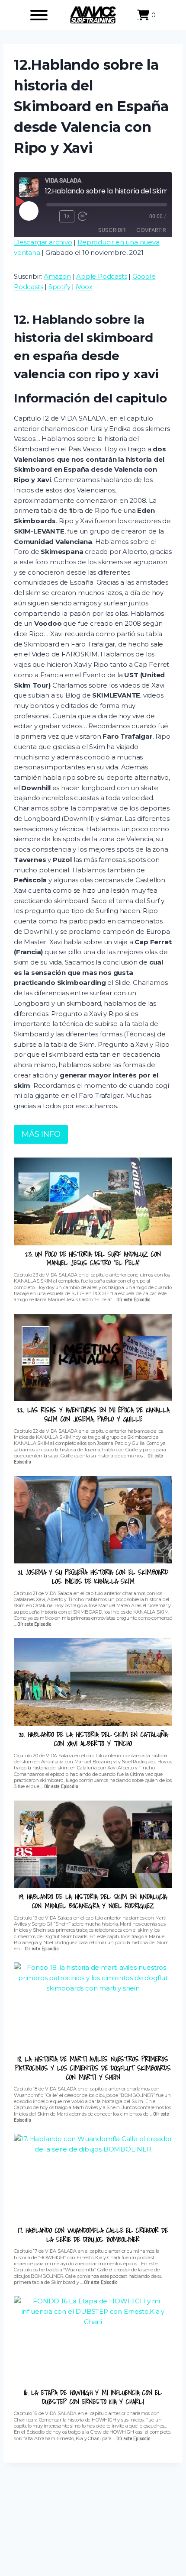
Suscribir (112, 230)
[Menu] (39, 15)
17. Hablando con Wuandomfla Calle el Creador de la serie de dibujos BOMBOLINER (93, 2235)
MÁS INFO (41, 1134)
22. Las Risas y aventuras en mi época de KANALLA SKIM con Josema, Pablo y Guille (93, 1415)
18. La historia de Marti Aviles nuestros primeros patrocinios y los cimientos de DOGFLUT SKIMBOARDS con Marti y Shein (93, 2068)
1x (67, 216)
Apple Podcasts (101, 276)
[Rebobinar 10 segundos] (51, 216)
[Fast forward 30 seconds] (86, 216)
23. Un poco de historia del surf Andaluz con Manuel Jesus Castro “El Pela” (93, 1259)
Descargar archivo (43, 242)
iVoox (84, 287)
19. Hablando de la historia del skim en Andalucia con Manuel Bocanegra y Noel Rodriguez (93, 1901)
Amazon (57, 276)
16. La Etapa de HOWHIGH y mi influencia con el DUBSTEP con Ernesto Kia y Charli (93, 2397)
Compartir (151, 230)
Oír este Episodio (133, 1299)
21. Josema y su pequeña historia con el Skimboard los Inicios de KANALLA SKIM (93, 1577)
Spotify (59, 287)
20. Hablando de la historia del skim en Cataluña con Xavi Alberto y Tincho (93, 1739)
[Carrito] (143, 15)
